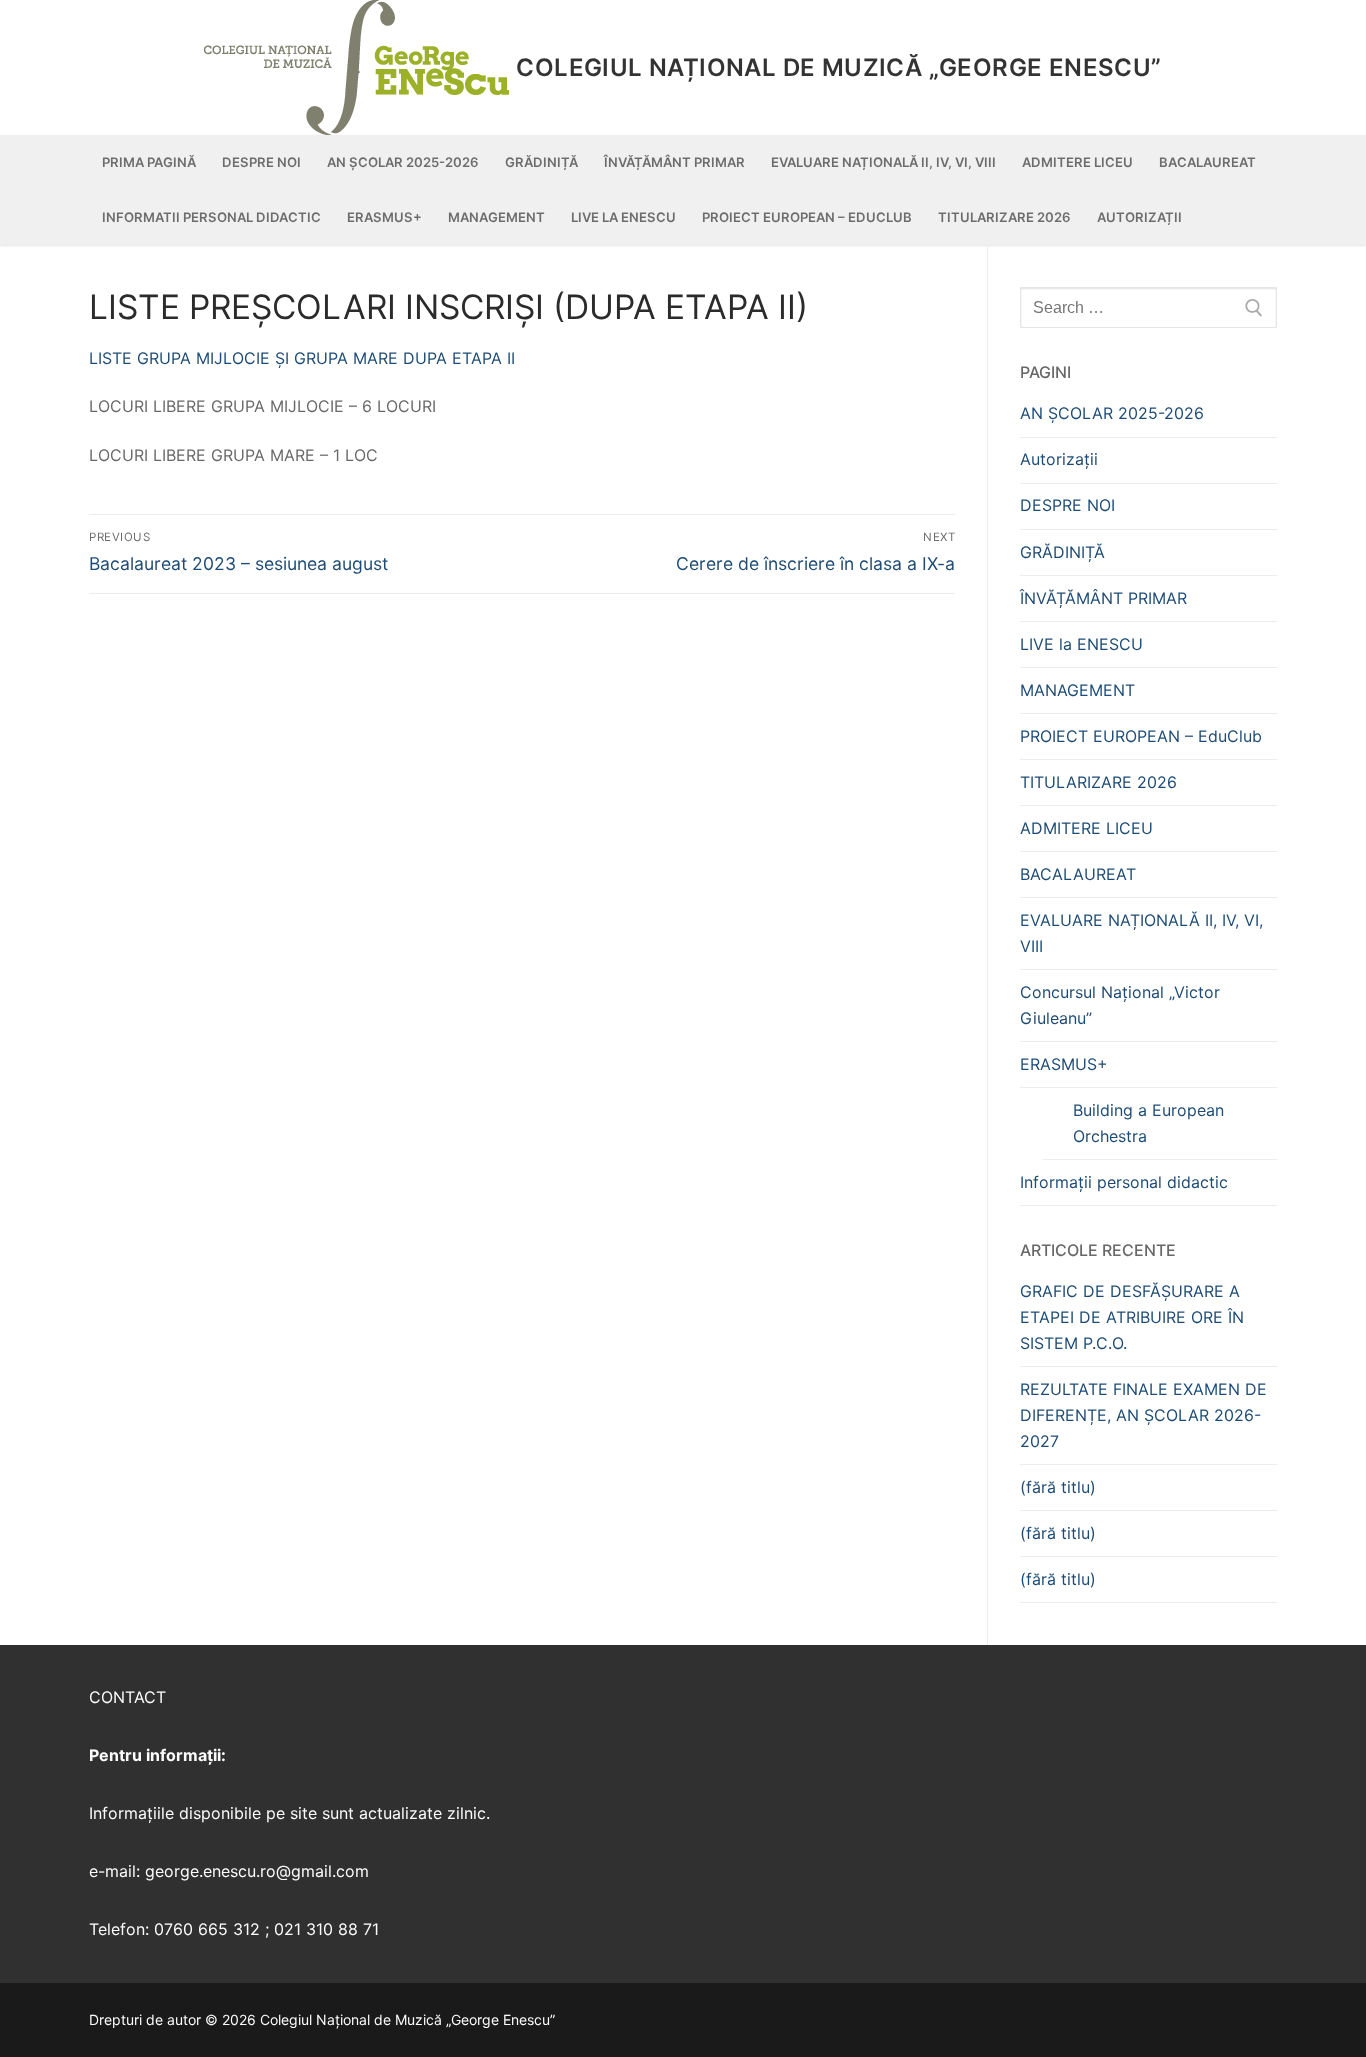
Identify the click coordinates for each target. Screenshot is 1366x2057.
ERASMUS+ (1064, 1064)
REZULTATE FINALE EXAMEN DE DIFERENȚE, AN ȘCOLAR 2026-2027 (1143, 1415)
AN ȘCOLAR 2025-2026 (1112, 413)
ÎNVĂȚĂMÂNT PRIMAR (1103, 598)
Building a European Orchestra (1148, 1123)
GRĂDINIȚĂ (1062, 552)
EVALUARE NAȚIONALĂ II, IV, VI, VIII (1141, 933)
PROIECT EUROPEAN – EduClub (1141, 736)
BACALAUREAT (1078, 874)
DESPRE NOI (1067, 505)
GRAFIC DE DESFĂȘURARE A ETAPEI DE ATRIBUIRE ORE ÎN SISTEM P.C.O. (1132, 1317)
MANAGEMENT (1077, 690)
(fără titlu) (1058, 1487)
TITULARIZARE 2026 (1098, 782)
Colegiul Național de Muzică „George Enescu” (838, 67)
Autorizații (1059, 459)
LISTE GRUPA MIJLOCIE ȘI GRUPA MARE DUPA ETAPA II (302, 358)
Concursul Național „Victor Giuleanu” (1120, 1005)
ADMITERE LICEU (1086, 828)
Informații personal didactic (1124, 1182)
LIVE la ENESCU (1081, 644)
